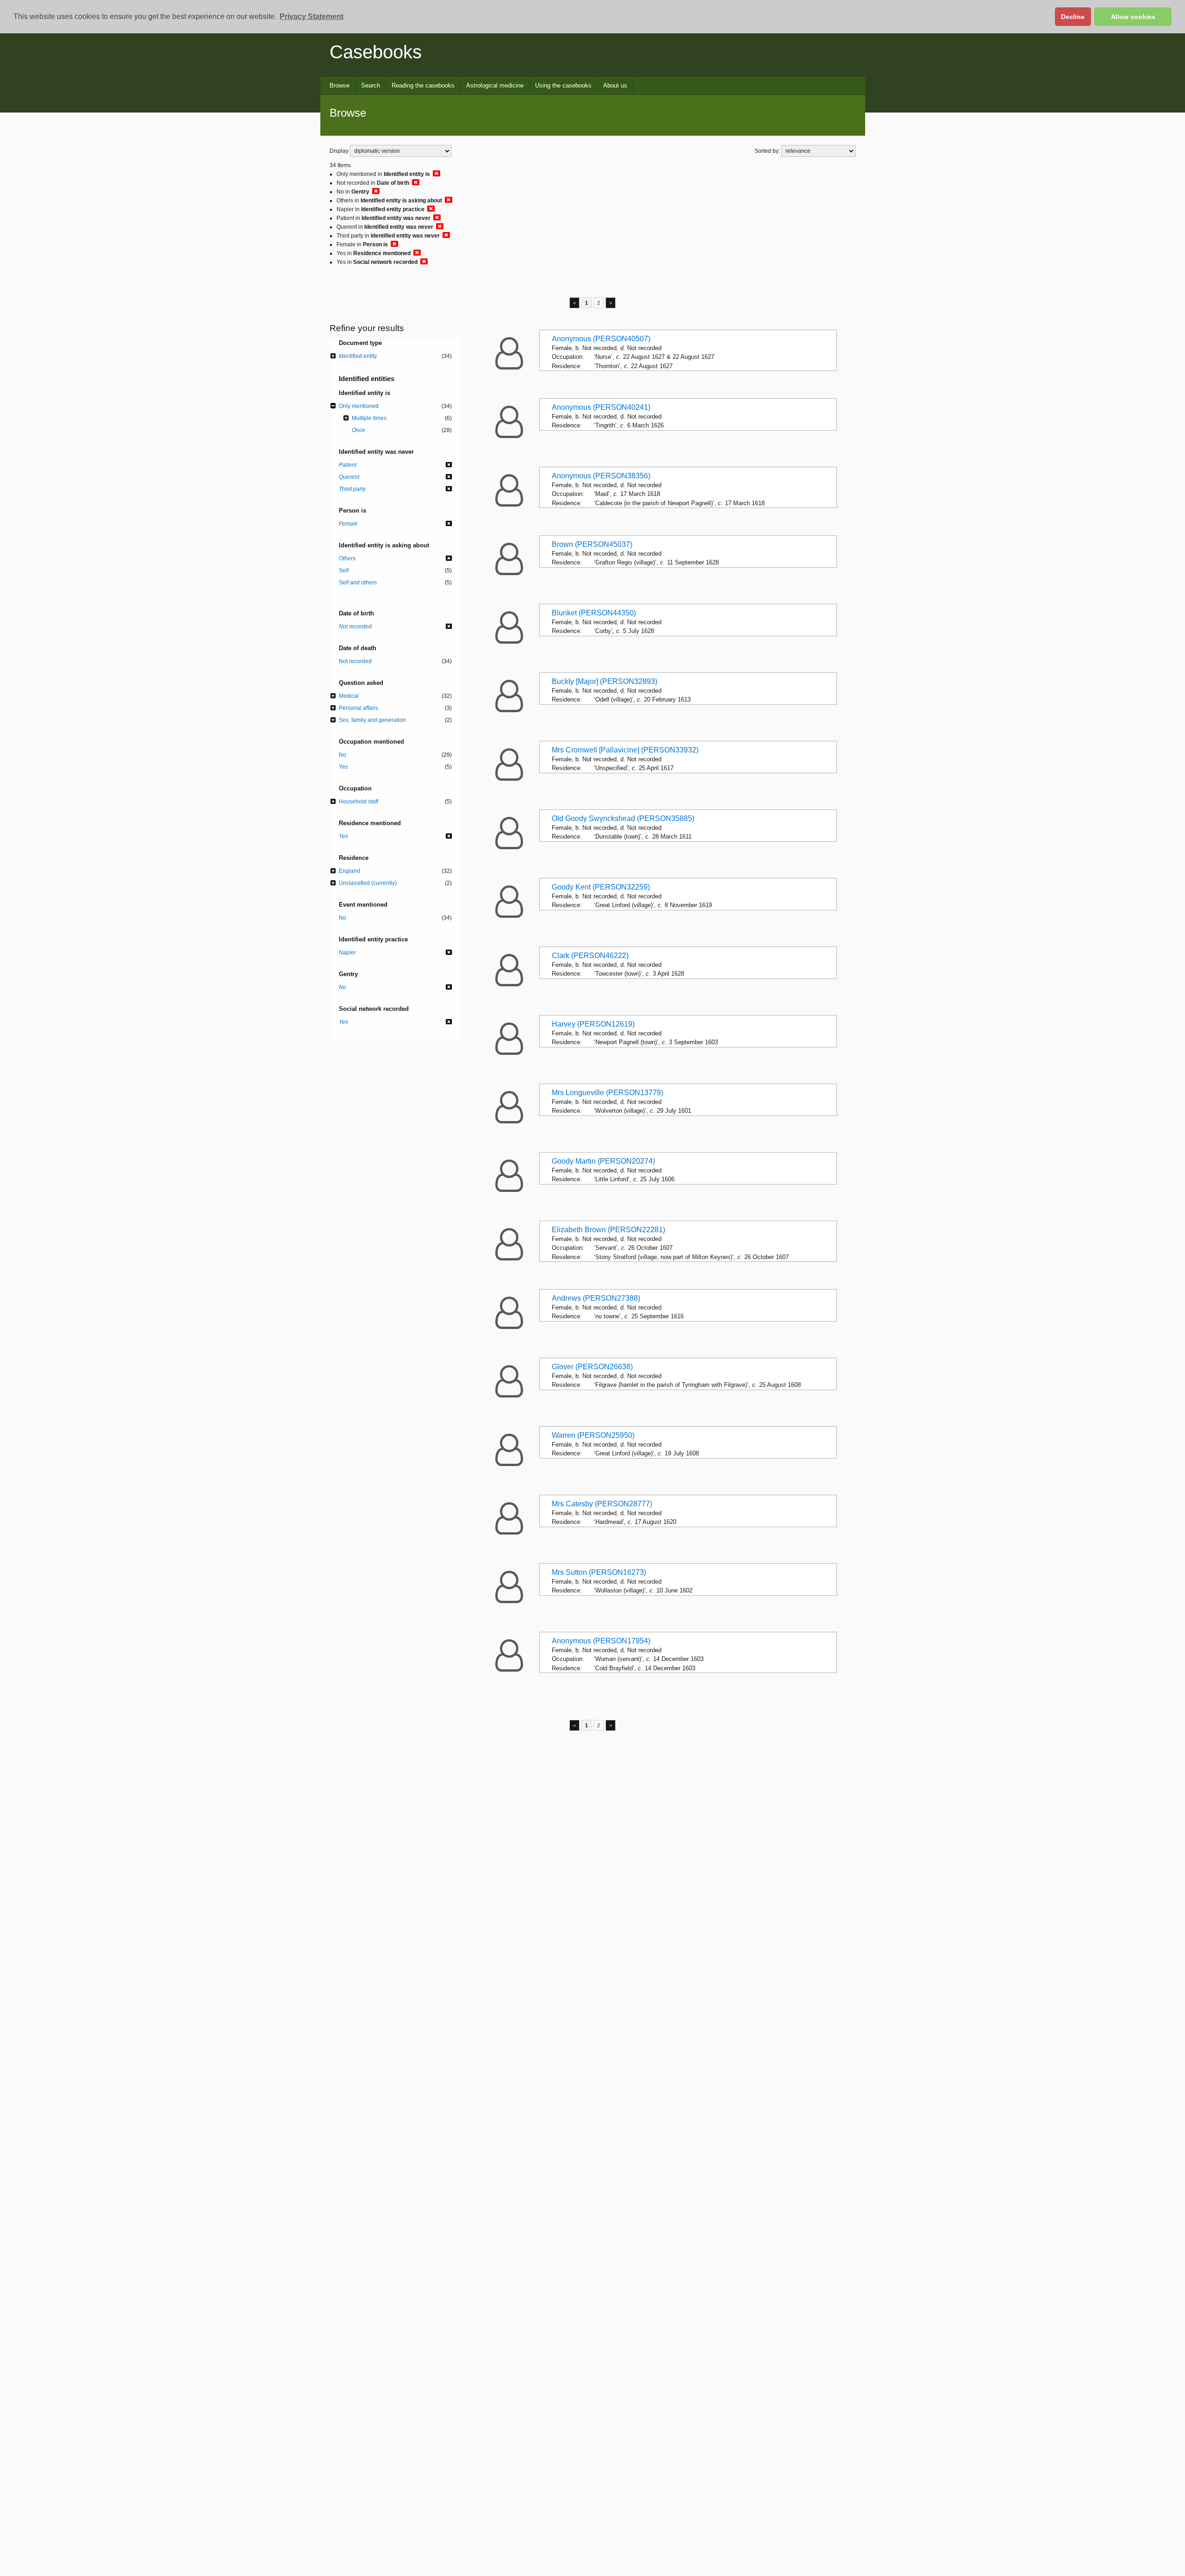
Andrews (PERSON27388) (596, 1298)
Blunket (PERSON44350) (594, 613)
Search (371, 85)
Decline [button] (1073, 17)
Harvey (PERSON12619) (593, 1024)
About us (615, 85)
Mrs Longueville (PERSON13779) (608, 1093)
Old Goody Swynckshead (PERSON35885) (623, 818)
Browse (340, 85)
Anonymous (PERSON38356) (601, 476)
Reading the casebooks (423, 85)
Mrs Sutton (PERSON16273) (599, 1572)
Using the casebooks (563, 85)
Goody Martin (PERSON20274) (603, 1161)
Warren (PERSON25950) (593, 1435)
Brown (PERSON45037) (592, 544)
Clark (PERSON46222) (590, 956)
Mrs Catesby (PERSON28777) (602, 1504)
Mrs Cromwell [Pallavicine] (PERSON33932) (625, 750)
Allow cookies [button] (1133, 17)
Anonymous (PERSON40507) (601, 339)
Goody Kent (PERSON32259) (601, 887)
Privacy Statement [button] (312, 16)
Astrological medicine (495, 85)
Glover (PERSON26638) (592, 1367)
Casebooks (376, 52)
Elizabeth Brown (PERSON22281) (608, 1230)
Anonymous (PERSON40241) (601, 407)
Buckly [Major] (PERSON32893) (605, 681)
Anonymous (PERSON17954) (601, 1641)
